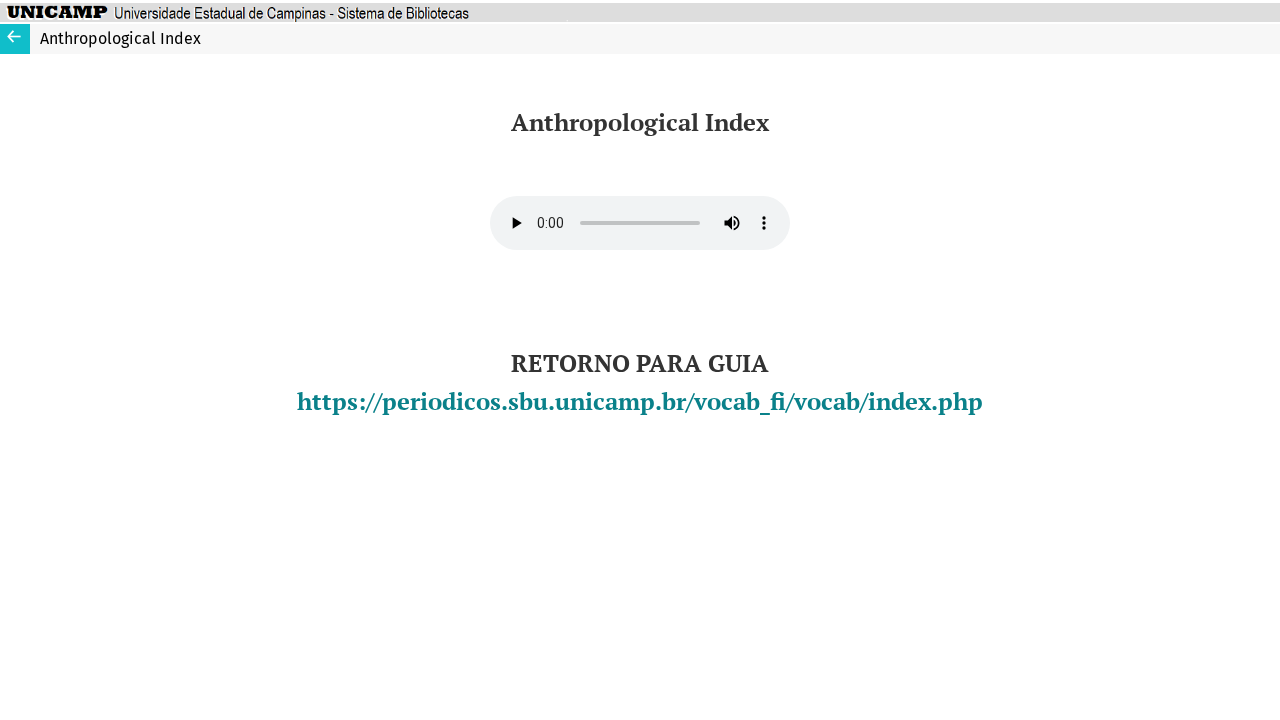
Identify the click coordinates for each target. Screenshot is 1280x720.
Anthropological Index (120, 38)
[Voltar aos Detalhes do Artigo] (15, 39)
